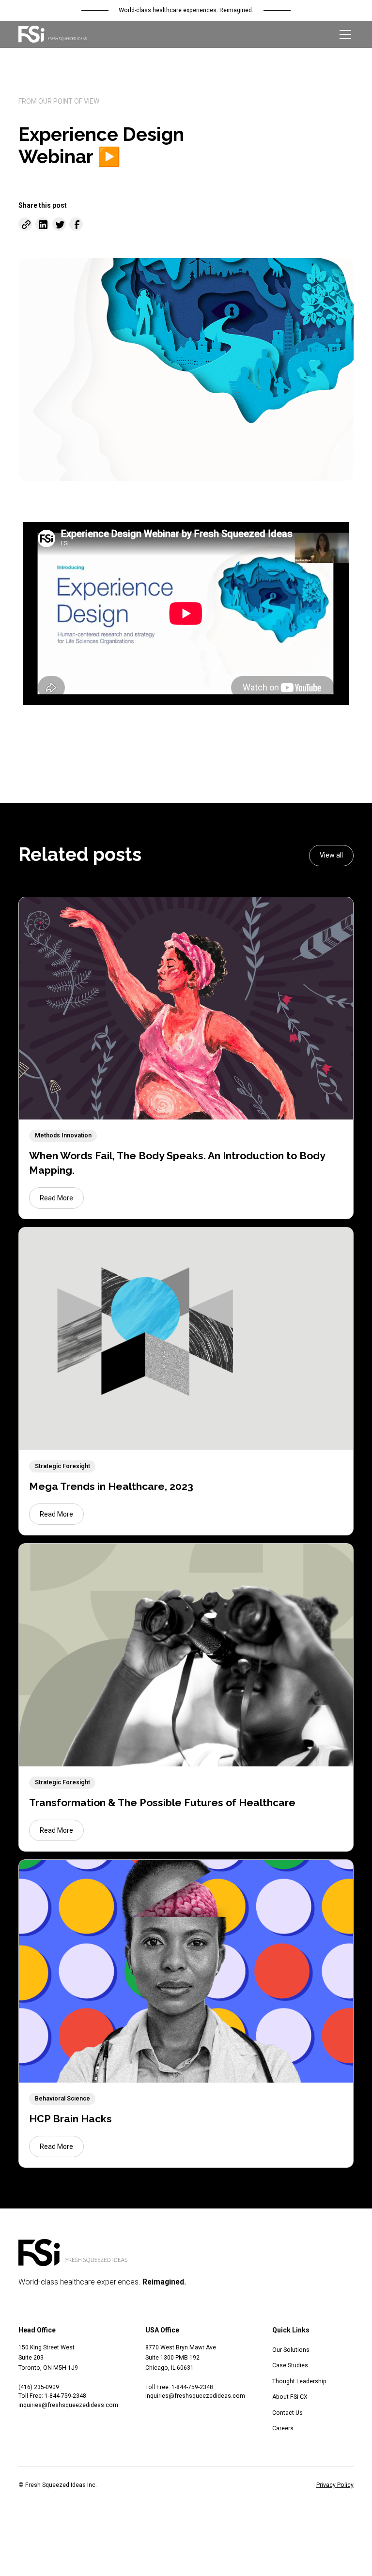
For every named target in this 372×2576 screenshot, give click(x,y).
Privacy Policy (335, 2485)
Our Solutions (291, 2350)
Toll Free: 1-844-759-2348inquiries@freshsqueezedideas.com (195, 2392)
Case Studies (290, 2365)
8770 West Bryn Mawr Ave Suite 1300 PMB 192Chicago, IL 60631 (181, 2358)
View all (331, 855)
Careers (283, 2428)
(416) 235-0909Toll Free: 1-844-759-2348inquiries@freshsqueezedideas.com (68, 2396)
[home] (53, 34)
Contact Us (287, 2413)
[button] (344, 34)
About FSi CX (290, 2397)
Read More (56, 1198)
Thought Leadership (299, 2381)
